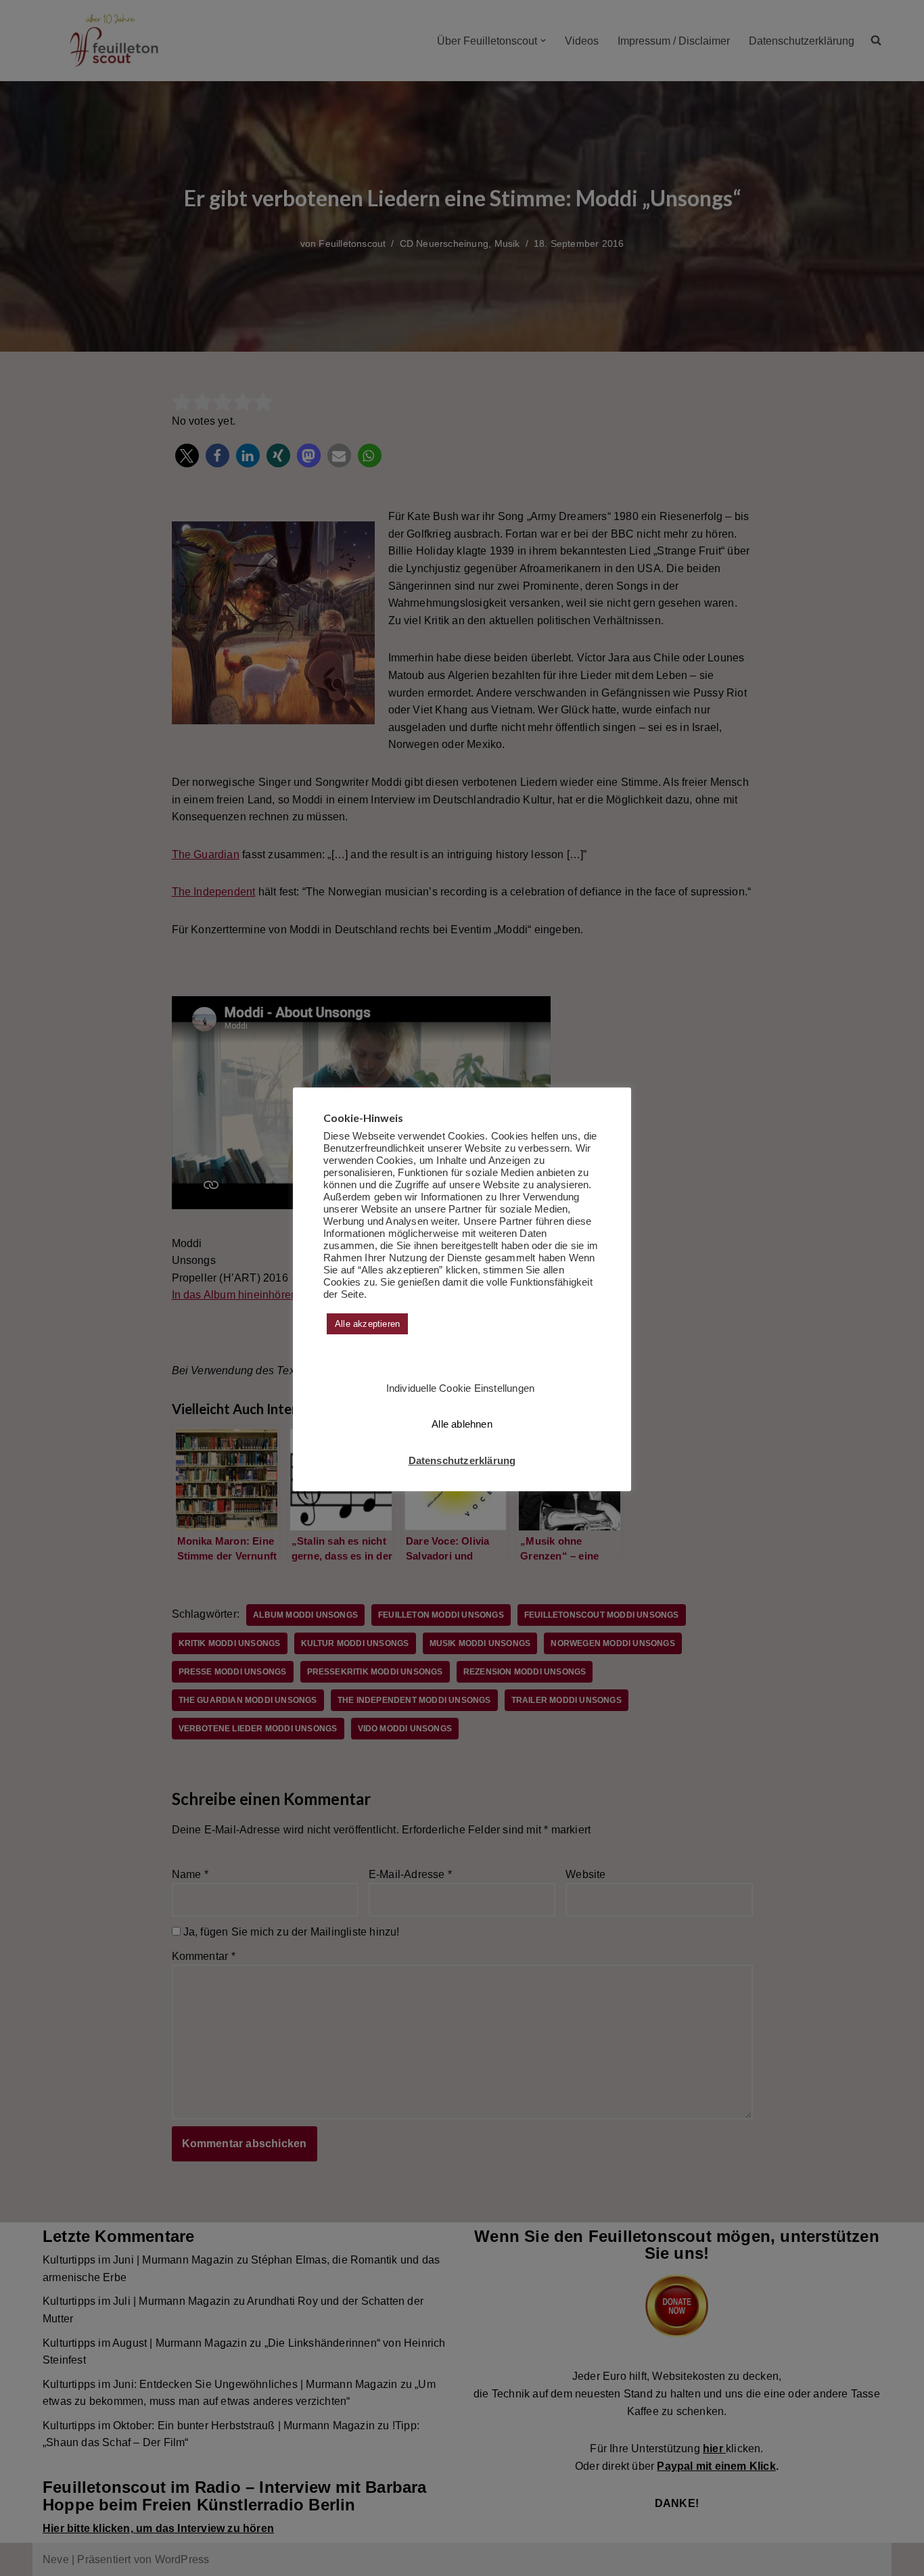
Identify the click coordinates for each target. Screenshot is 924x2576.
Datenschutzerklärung (462, 1460)
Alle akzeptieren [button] (367, 1324)
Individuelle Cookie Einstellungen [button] (461, 1388)
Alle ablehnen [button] (462, 1424)
